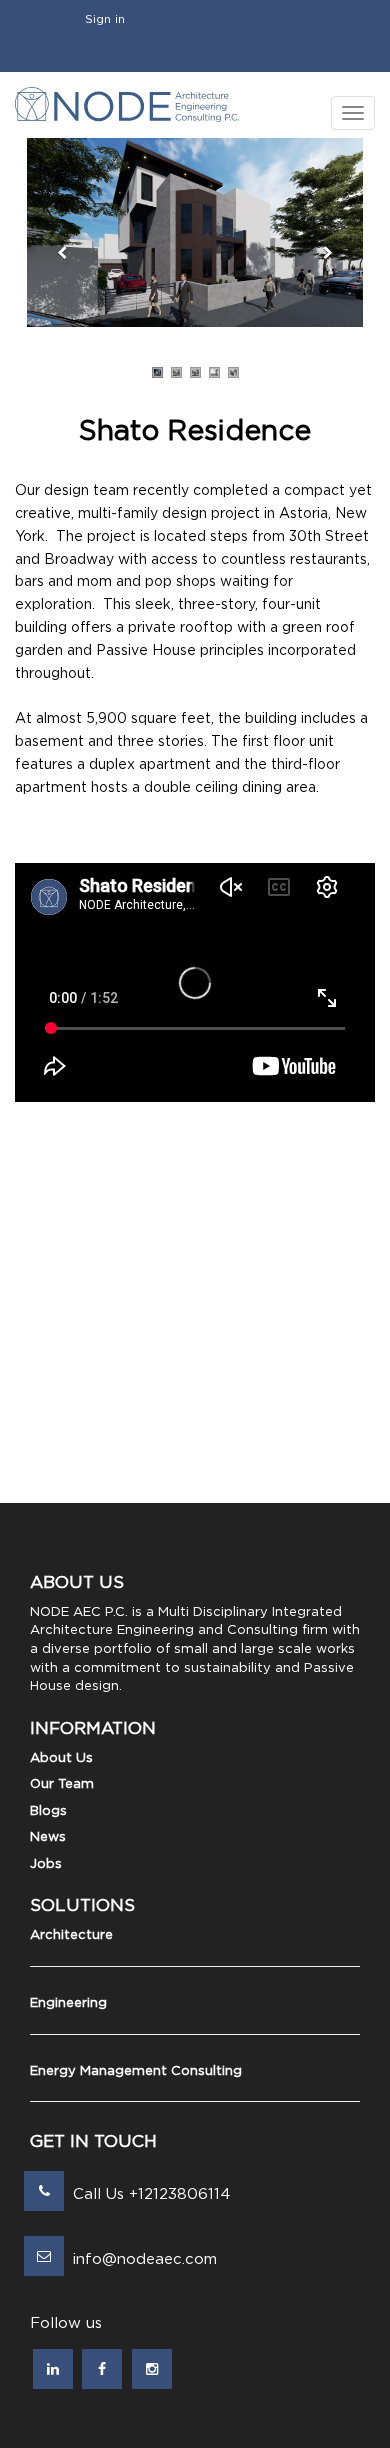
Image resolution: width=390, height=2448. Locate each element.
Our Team (62, 1784)
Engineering (68, 2003)
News (48, 1837)
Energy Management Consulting (136, 2071)
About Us (61, 1758)
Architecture (71, 1935)
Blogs (48, 1811)
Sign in (105, 19)
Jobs (46, 1864)
